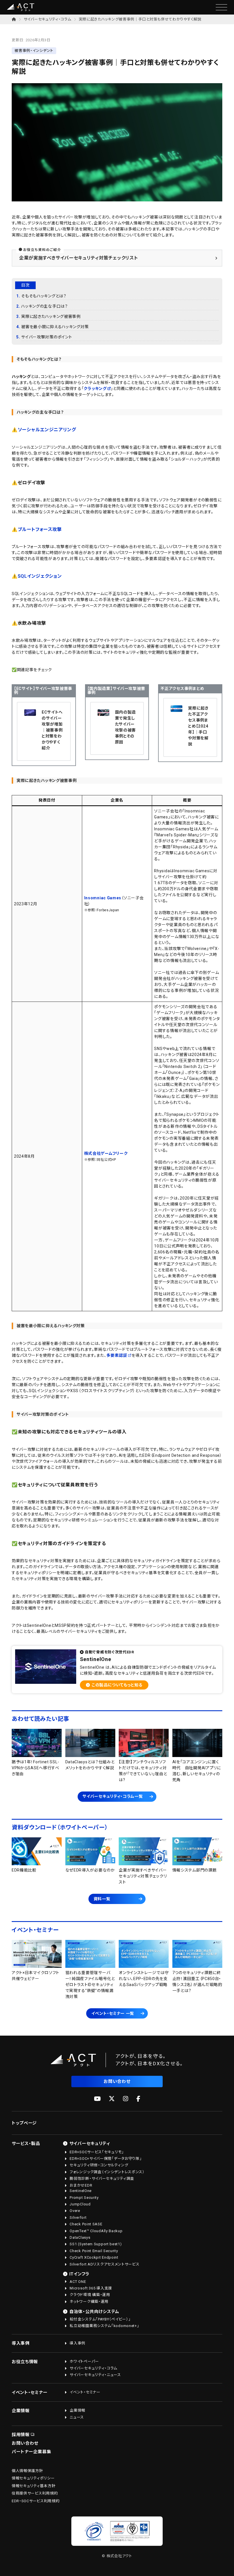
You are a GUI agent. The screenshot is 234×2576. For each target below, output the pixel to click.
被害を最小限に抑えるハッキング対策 (55, 327)
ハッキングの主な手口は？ (44, 306)
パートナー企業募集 (31, 2452)
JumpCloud (80, 2204)
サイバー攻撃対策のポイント (47, 337)
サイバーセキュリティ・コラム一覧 (113, 1796)
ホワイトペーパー (84, 2361)
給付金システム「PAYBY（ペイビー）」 (100, 2319)
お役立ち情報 (25, 2362)
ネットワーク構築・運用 (89, 2302)
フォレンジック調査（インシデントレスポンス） (107, 2172)
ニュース (77, 2417)
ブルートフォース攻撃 (40, 529)
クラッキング (95, 389)
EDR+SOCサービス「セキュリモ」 (97, 2152)
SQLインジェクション (40, 576)
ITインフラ (79, 2274)
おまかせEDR (81, 2185)
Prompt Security (84, 2198)
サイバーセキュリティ (90, 2144)
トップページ (24, 2123)
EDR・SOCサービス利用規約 (36, 2501)
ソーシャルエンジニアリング (47, 430)
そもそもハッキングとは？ (44, 296)
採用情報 (21, 2435)
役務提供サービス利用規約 (35, 2493)
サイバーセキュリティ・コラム (48, 19)
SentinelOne (81, 2191)
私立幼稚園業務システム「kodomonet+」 (104, 2326)
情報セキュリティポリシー (33, 2478)
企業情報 (21, 2411)
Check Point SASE (86, 2224)
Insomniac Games (103, 898)
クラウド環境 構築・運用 (90, 2295)
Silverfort (78, 2218)
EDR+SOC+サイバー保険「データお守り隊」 (106, 2159)
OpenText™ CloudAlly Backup (96, 2231)
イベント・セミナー (30, 2393)
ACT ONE (78, 2282)
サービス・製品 (26, 2144)
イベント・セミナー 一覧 (113, 2013)
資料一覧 (102, 1899)
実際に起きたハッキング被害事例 (51, 316)
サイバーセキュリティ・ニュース (95, 2375)
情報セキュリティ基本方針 (34, 2486)
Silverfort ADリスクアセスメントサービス (104, 2264)
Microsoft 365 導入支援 (91, 2288)
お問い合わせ (117, 2081)
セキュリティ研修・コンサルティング (99, 2165)
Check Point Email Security (94, 2251)
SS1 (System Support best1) (96, 2244)
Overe (75, 2211)
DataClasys (80, 2237)
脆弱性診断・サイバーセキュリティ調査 (102, 2178)
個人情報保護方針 (27, 2471)
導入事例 (21, 2343)
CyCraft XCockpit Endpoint (94, 2257)
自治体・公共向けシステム (94, 2312)
